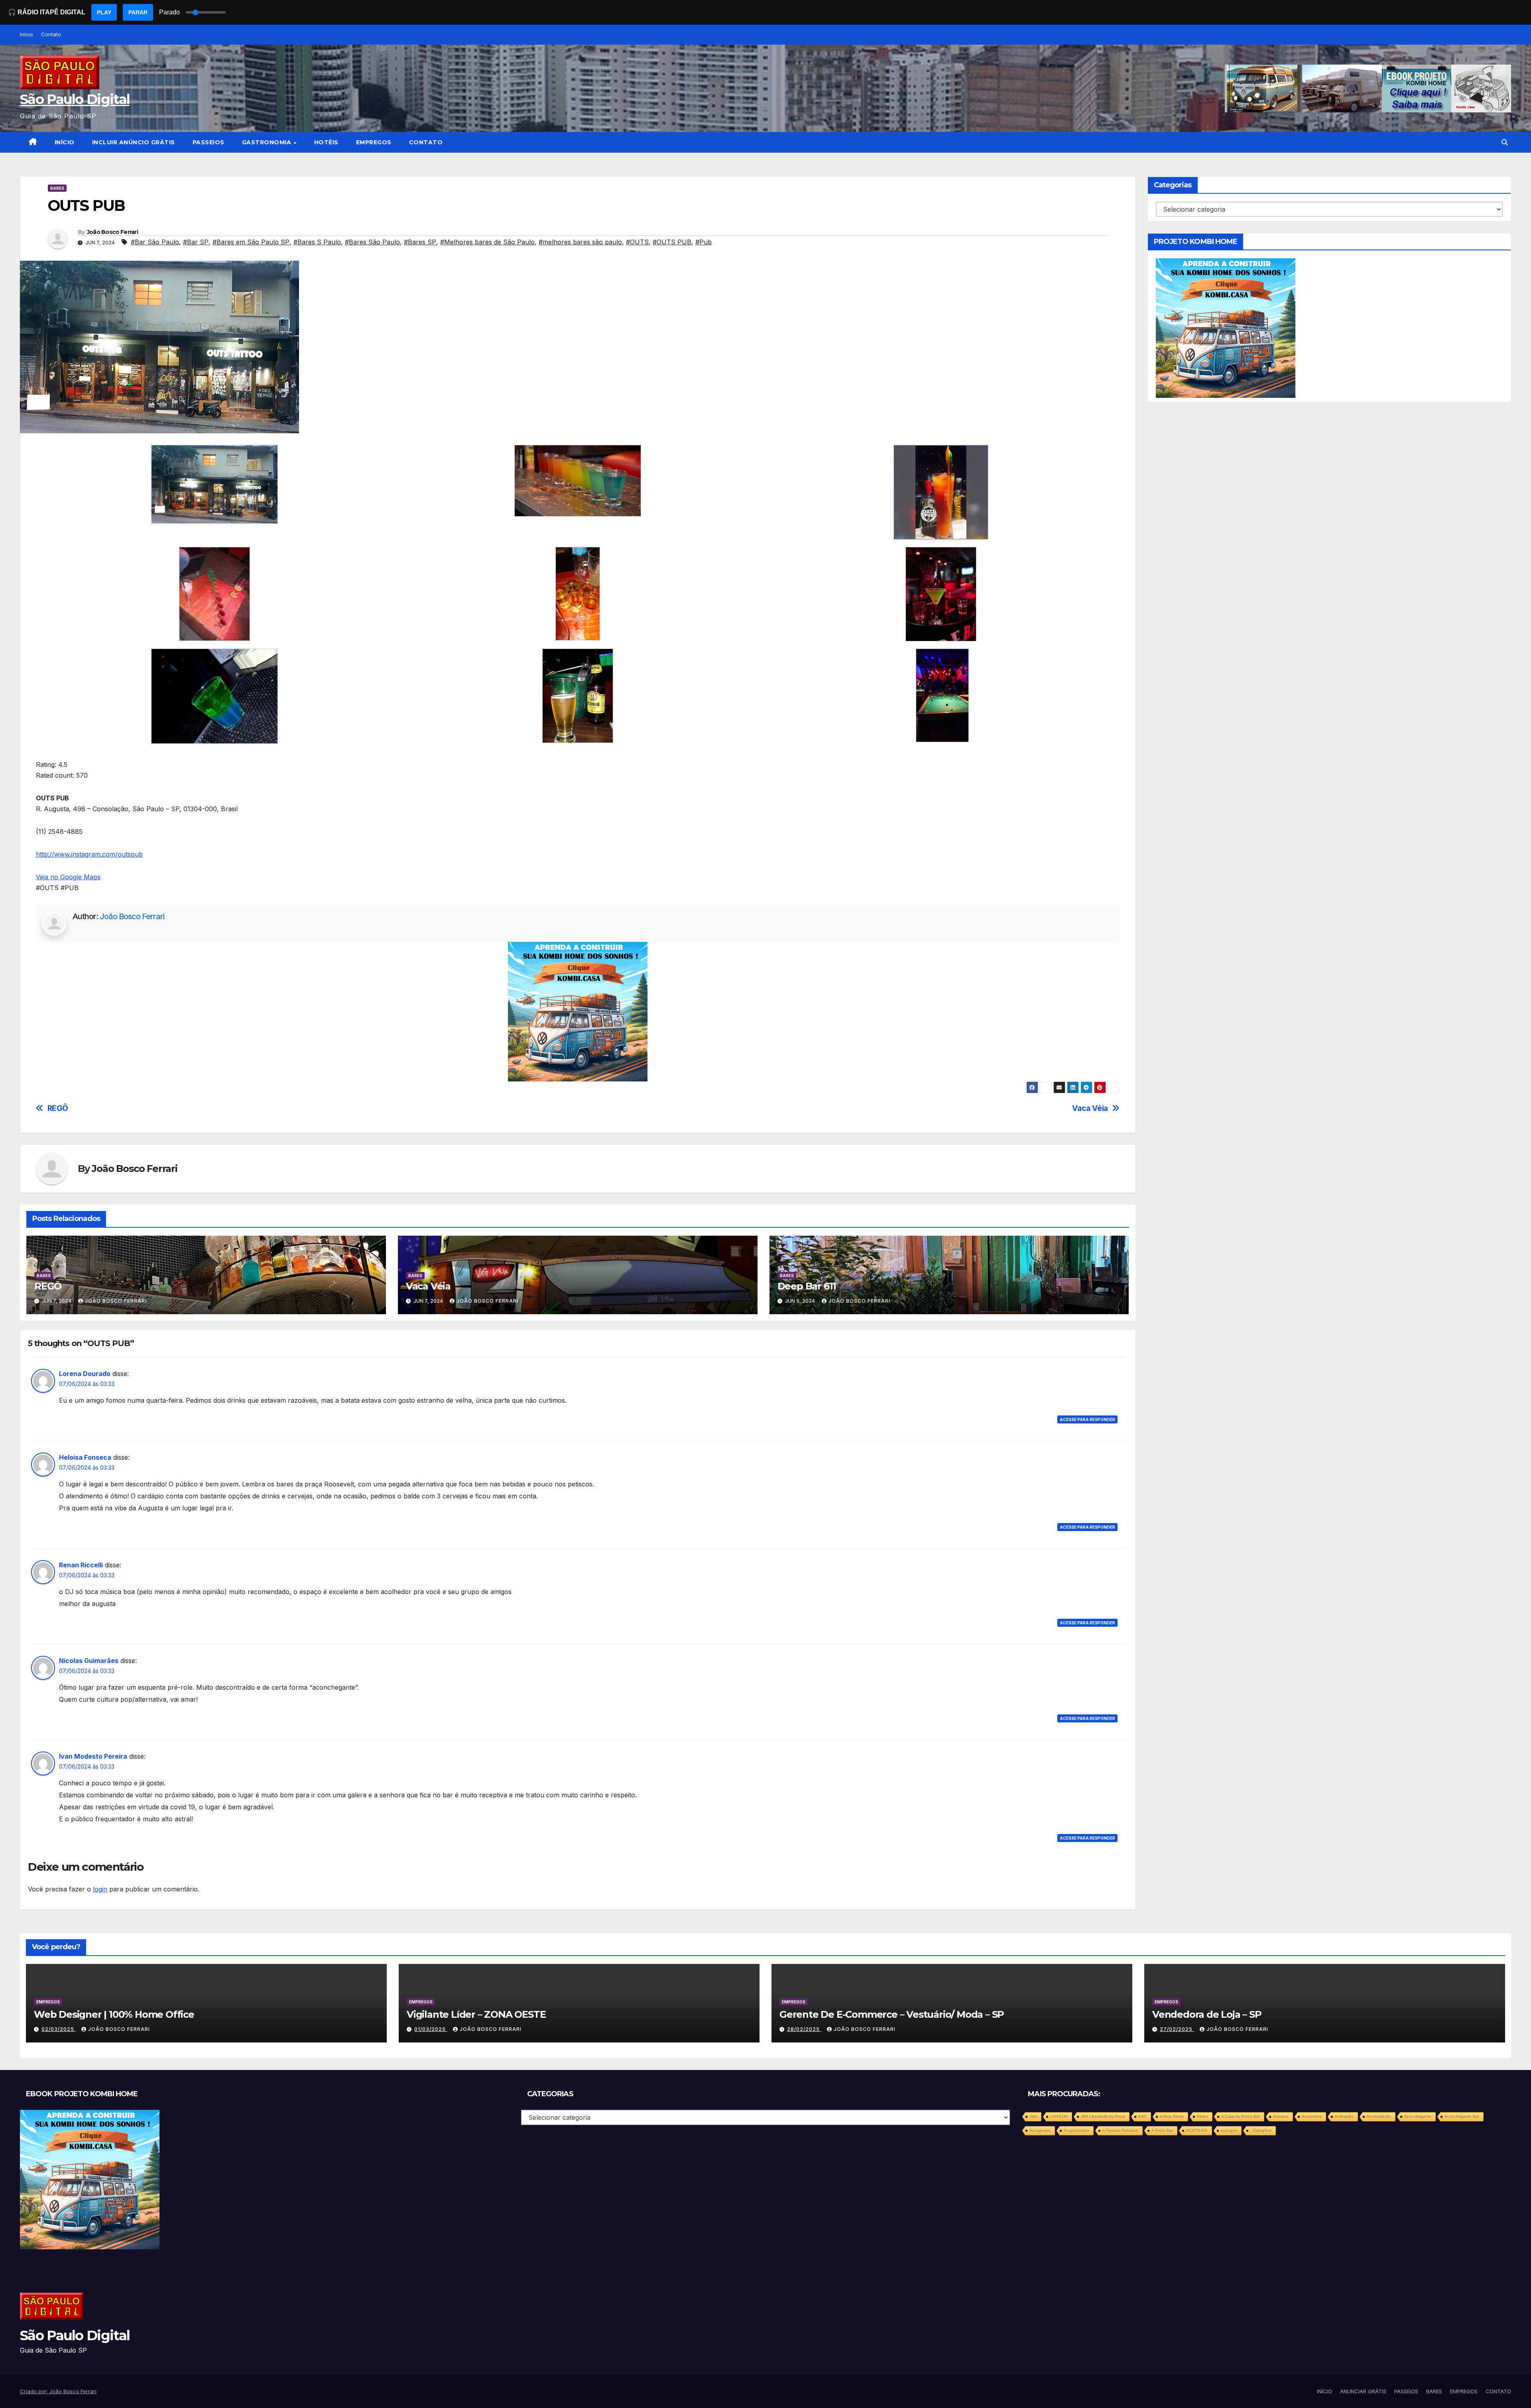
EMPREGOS (374, 142)
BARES (57, 188)
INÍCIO (65, 142)
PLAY (104, 12)
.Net (1033, 2116)
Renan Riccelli (81, 1565)
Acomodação (1379, 2116)
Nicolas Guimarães (89, 1661)
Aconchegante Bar (1462, 2116)
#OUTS (637, 242)
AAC (1142, 2116)
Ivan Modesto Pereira (93, 1756)
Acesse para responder (1087, 1419)
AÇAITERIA (1197, 2130)
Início (27, 34)
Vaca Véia (1090, 1108)
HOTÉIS (326, 142)
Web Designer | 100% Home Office (114, 2014)
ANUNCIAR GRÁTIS (1363, 2391)
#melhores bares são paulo (580, 242)
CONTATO (426, 142)
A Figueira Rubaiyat (1120, 2130)
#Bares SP (420, 242)
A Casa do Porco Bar (1241, 2116)
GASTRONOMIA (268, 142)
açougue (1229, 2130)
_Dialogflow (1261, 2130)
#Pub (704, 242)
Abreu (1202, 2116)
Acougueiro (1040, 2130)
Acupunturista (1076, 2130)
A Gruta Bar (1162, 2130)
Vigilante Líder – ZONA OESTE (476, 2014)
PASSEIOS (209, 142)
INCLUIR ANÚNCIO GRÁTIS (134, 142)
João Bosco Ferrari (112, 232)
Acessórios (1312, 2116)
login (100, 1889)
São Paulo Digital (75, 99)
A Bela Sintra (1172, 2116)
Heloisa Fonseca (85, 1457)
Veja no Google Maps (68, 877)
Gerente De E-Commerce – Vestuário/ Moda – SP (892, 2014)
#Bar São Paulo (155, 242)
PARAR (138, 12)
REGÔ (58, 1108)
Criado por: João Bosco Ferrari (58, 2391)
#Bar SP (196, 242)
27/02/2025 (1177, 2029)
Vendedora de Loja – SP (1207, 2014)
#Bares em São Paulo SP (251, 242)
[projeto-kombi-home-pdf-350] (578, 1011)
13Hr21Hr (1059, 2116)
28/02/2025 (804, 2029)
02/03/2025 (59, 2029)
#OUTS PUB (672, 242)
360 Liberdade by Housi (1103, 2116)
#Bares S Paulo (317, 242)
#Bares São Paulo (372, 242)
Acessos (1281, 2116)
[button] (1505, 142)
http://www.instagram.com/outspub (89, 854)
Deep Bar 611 (807, 1286)
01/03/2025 (431, 2029)
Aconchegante (1418, 2116)
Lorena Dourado (85, 1374)
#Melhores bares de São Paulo (487, 242)
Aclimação (1344, 2116)
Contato (51, 34)
